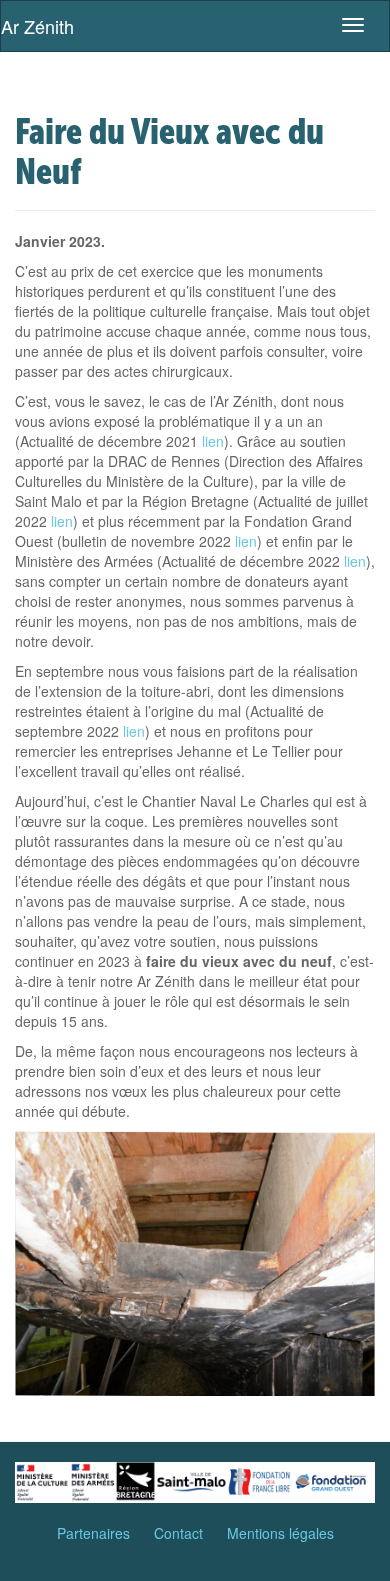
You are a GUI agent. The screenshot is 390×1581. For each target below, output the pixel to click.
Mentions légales (280, 1533)
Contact (178, 1533)
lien (213, 441)
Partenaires (93, 1533)
